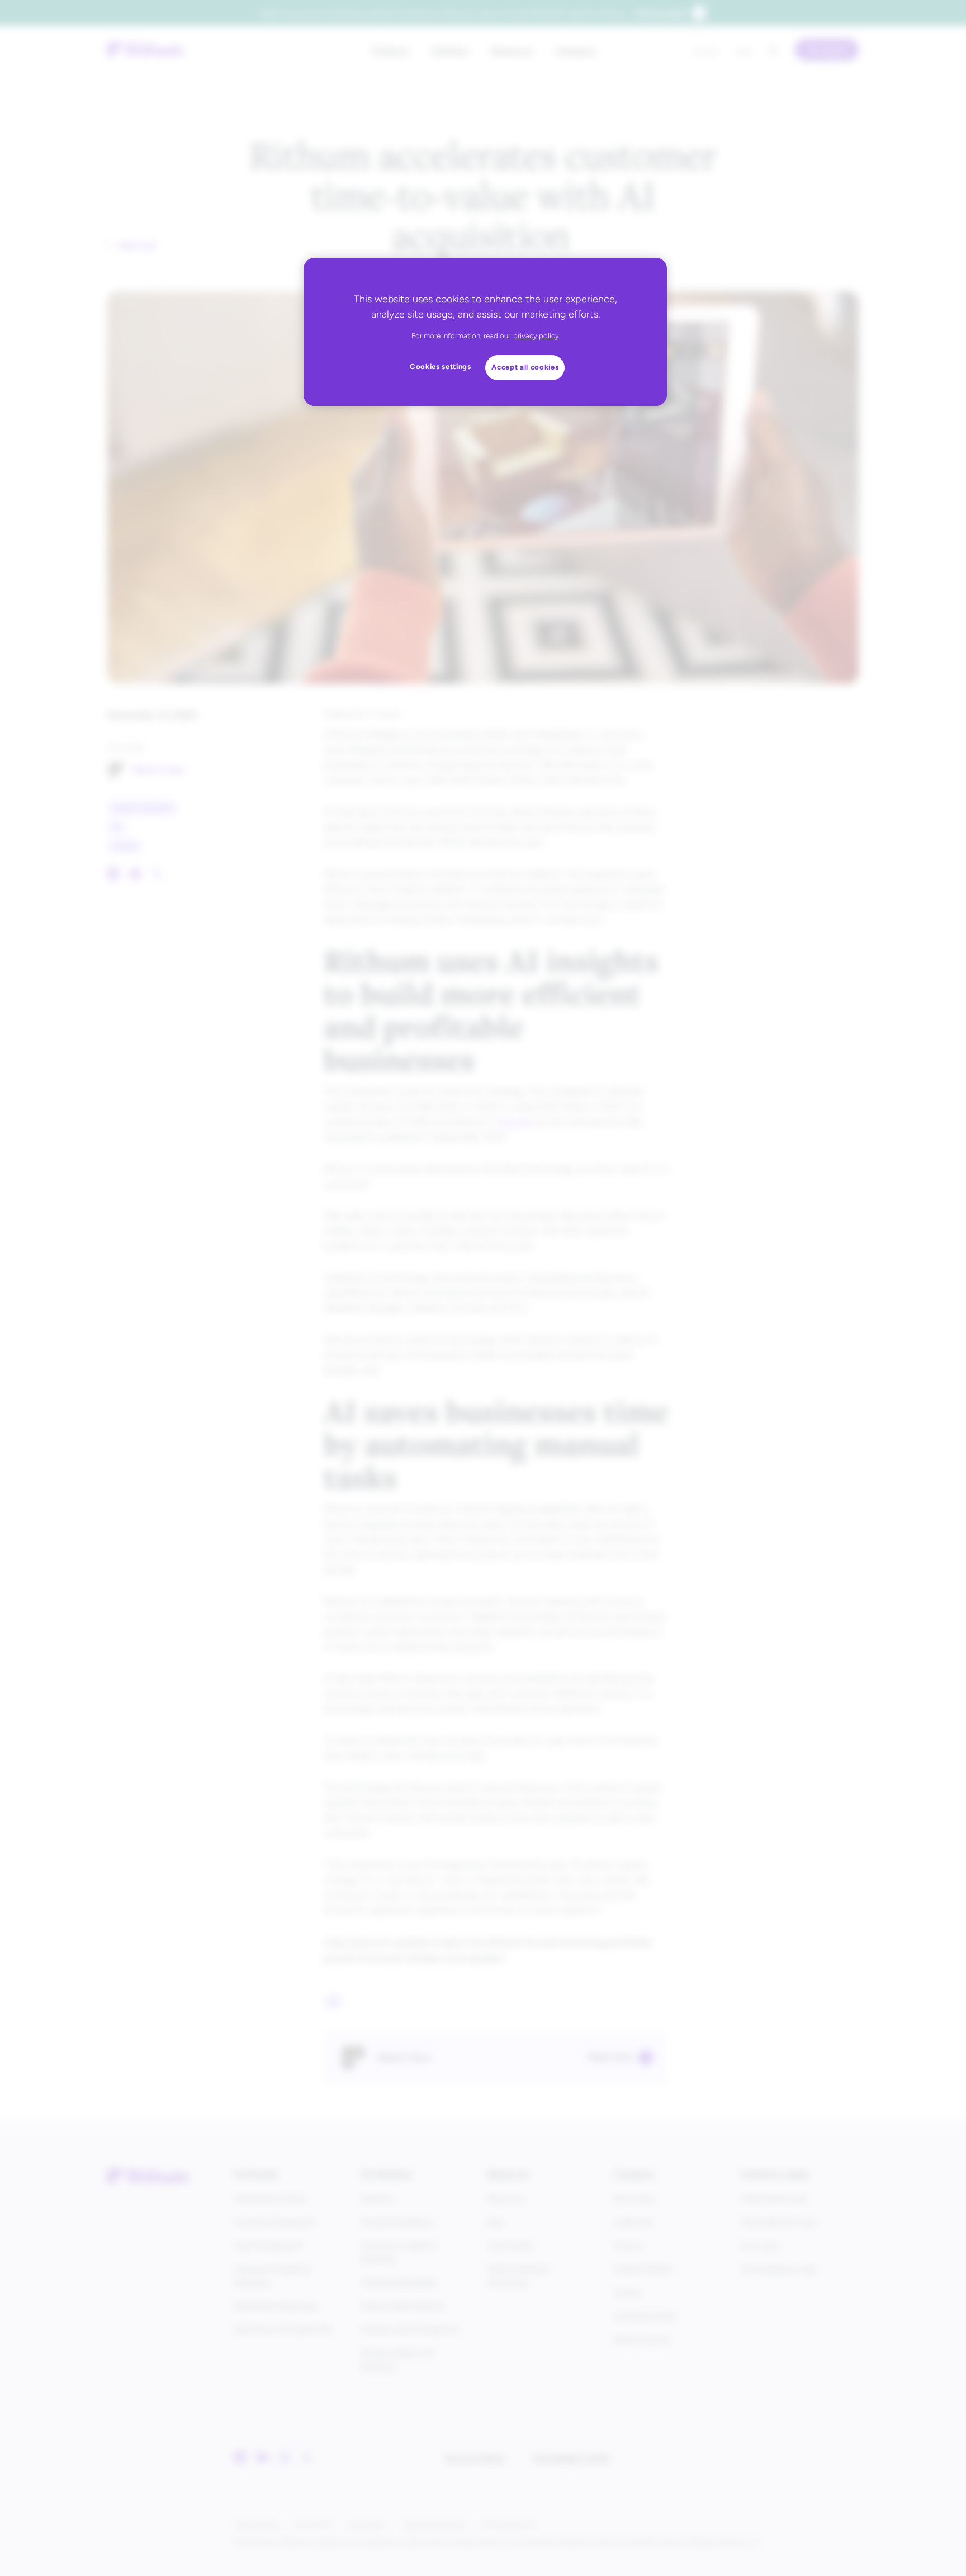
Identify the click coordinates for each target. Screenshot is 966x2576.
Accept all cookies (525, 367)
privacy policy (536, 336)
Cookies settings (441, 367)
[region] (485, 332)
